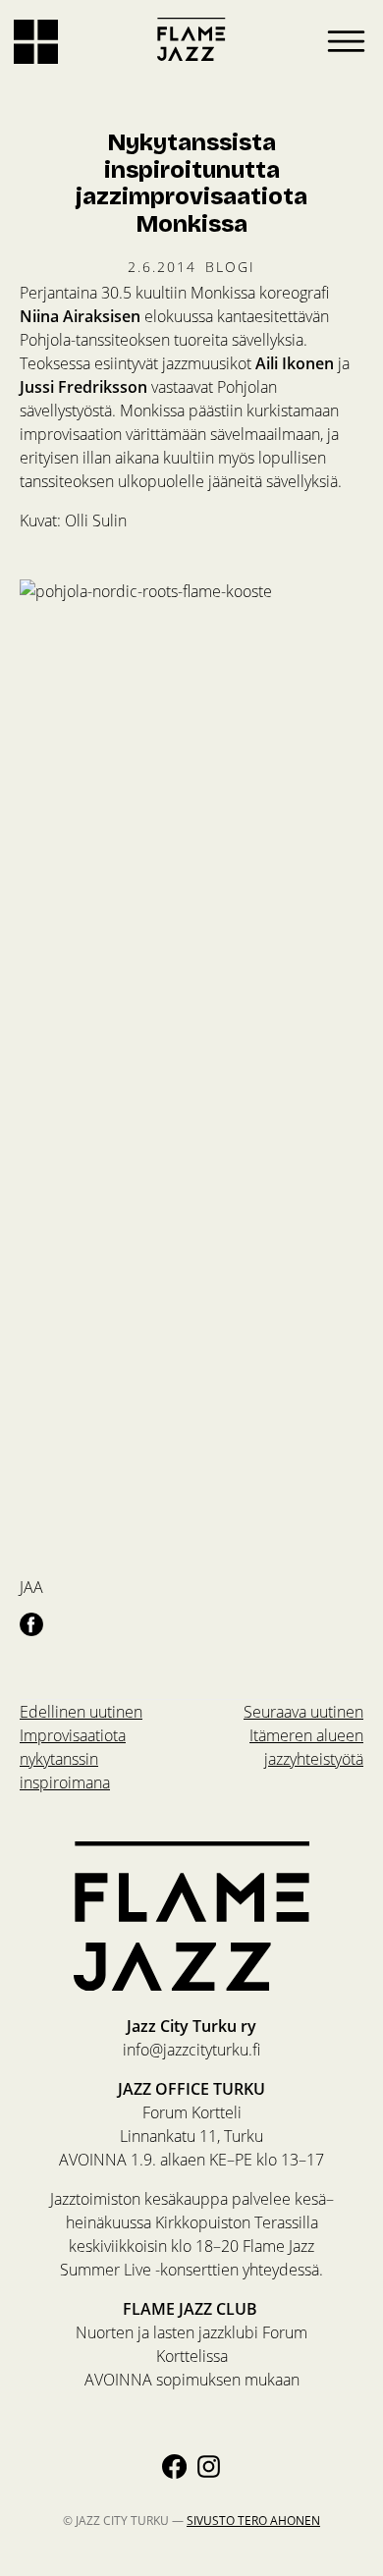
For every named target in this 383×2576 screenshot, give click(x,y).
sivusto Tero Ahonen (253, 2520)
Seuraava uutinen (303, 1735)
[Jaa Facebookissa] (31, 1623)
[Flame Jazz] (191, 39)
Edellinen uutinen (81, 1747)
